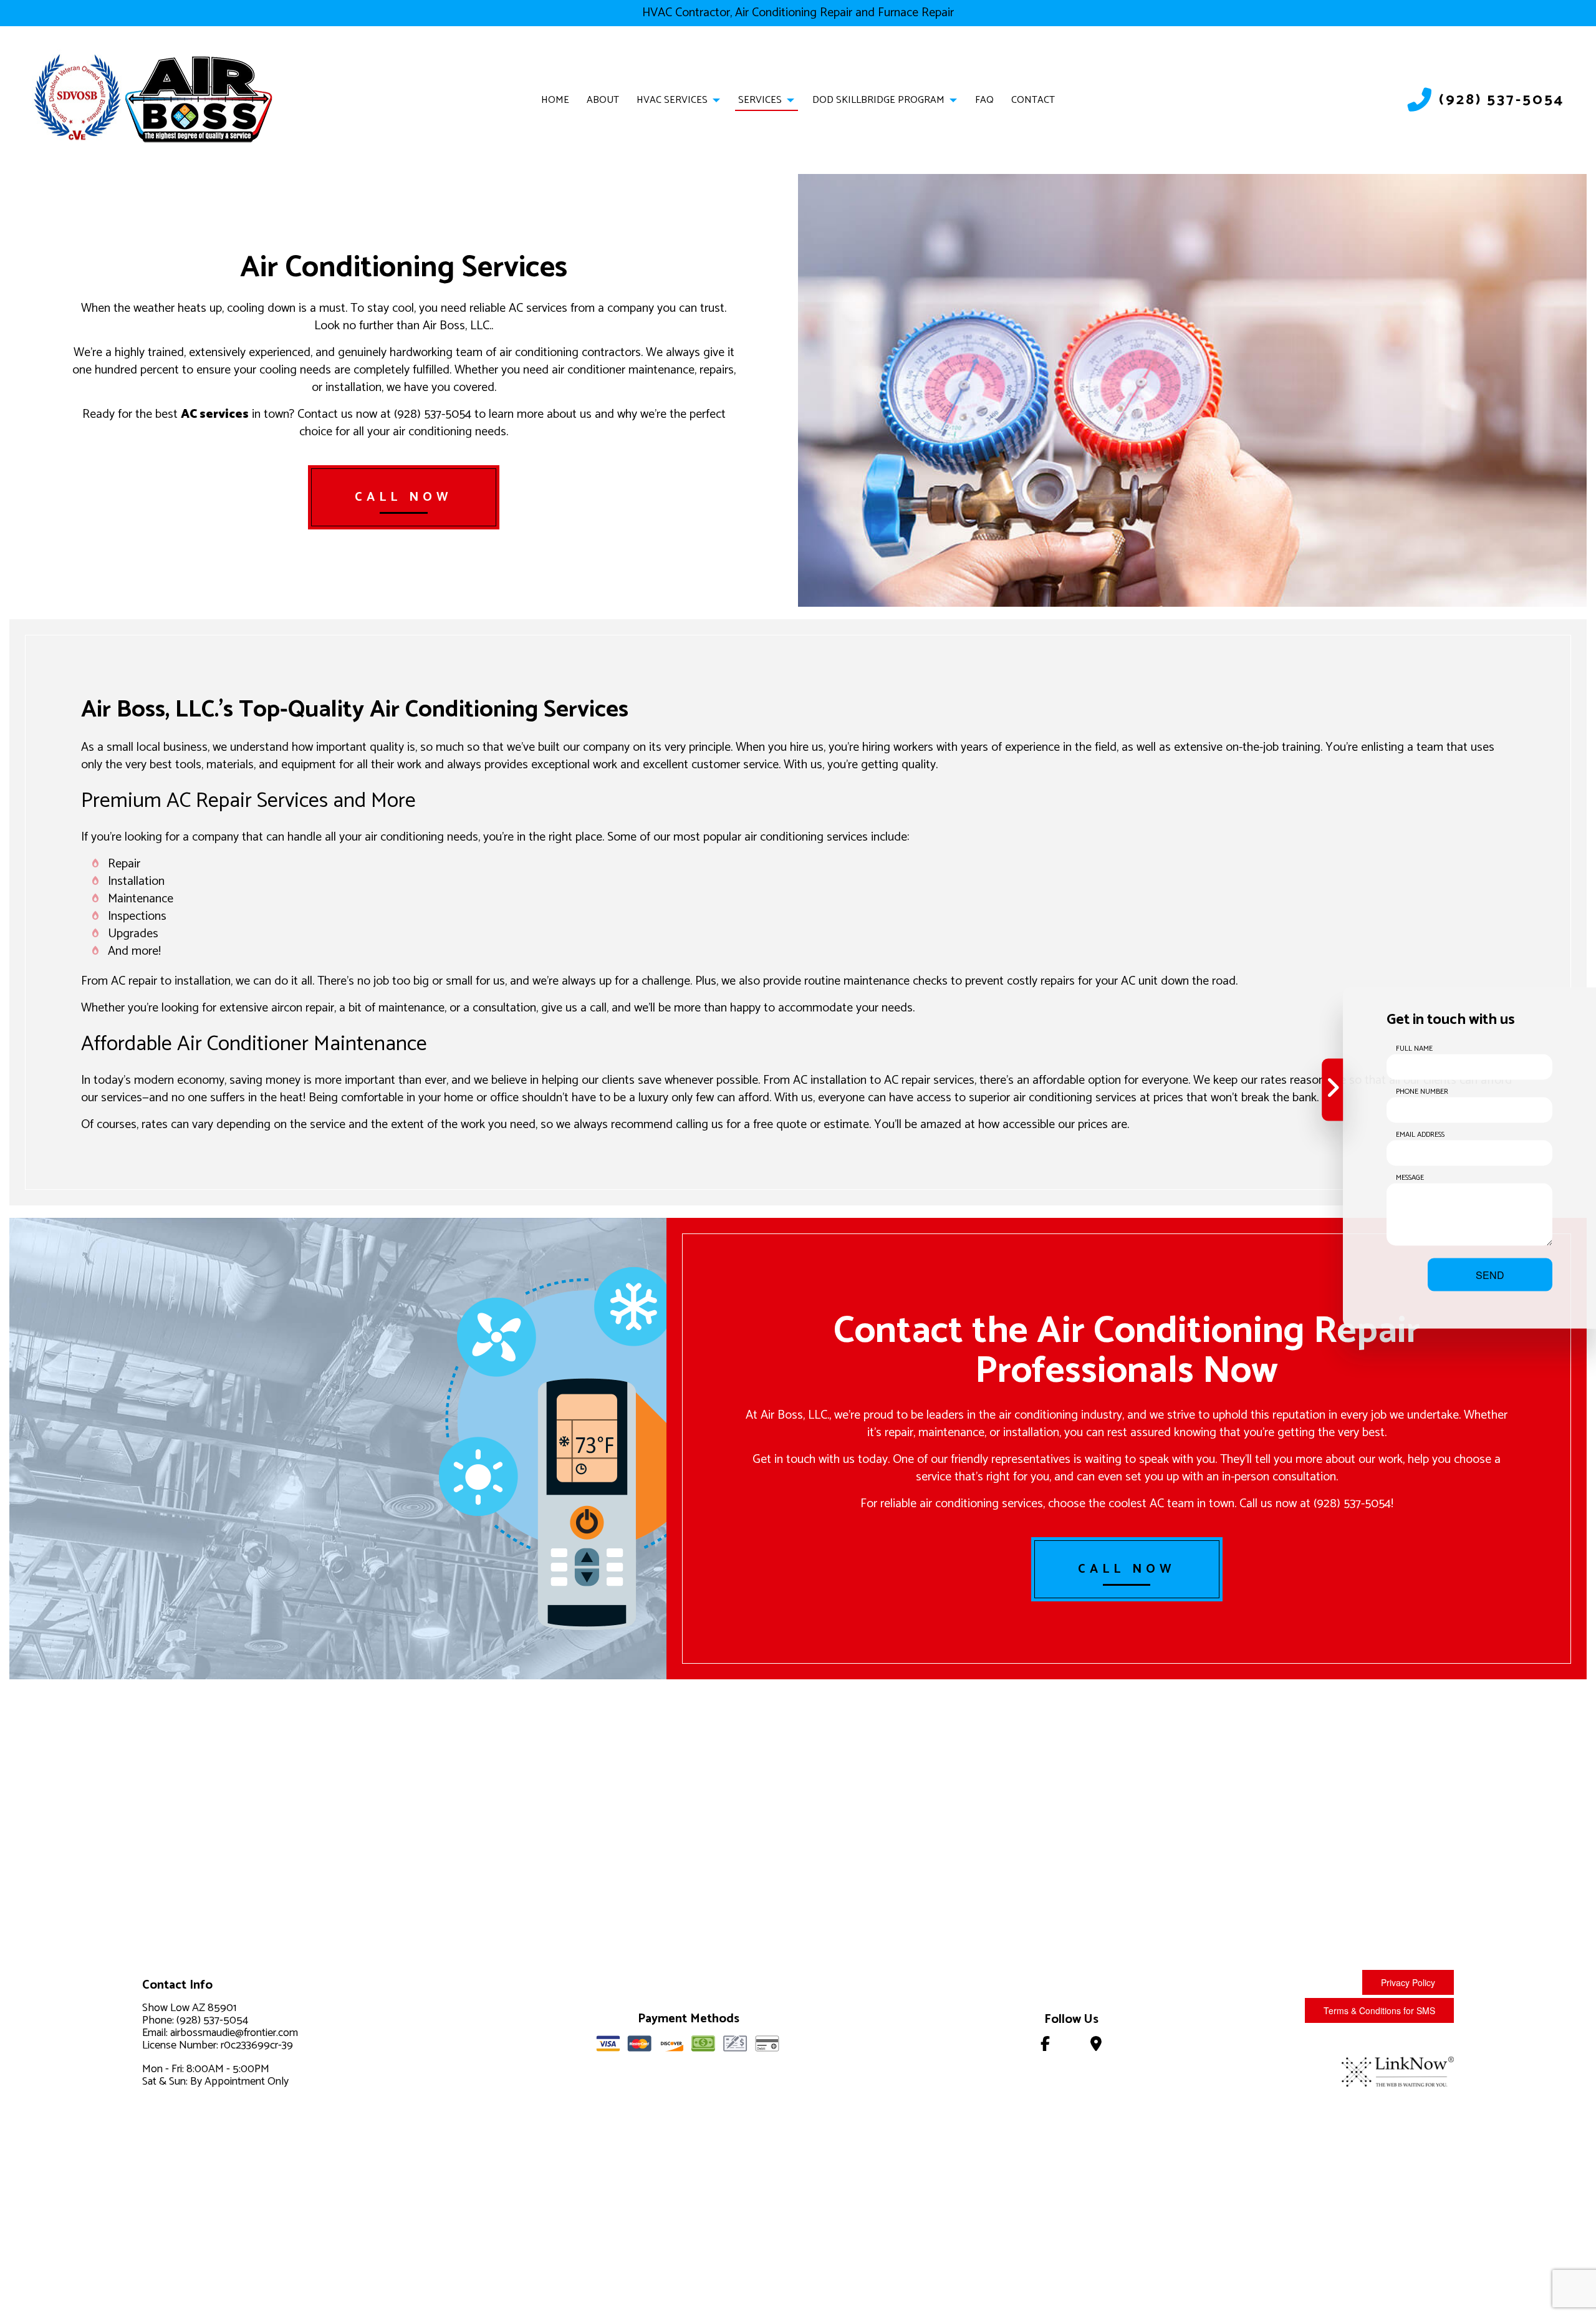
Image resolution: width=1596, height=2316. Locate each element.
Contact (1033, 100)
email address (1420, 1135)
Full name (1414, 1049)
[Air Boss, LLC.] (200, 98)
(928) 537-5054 (1502, 100)
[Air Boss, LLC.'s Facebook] (1045, 2046)
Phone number (1422, 1092)
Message (1410, 1178)
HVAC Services (672, 100)
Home (555, 100)
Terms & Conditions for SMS (1379, 2010)
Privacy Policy (1408, 1982)
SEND (1490, 1275)
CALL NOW (404, 497)
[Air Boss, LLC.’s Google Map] (1096, 2046)
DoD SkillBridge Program (878, 100)
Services (760, 100)
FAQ (984, 100)
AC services (215, 414)
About (603, 100)
